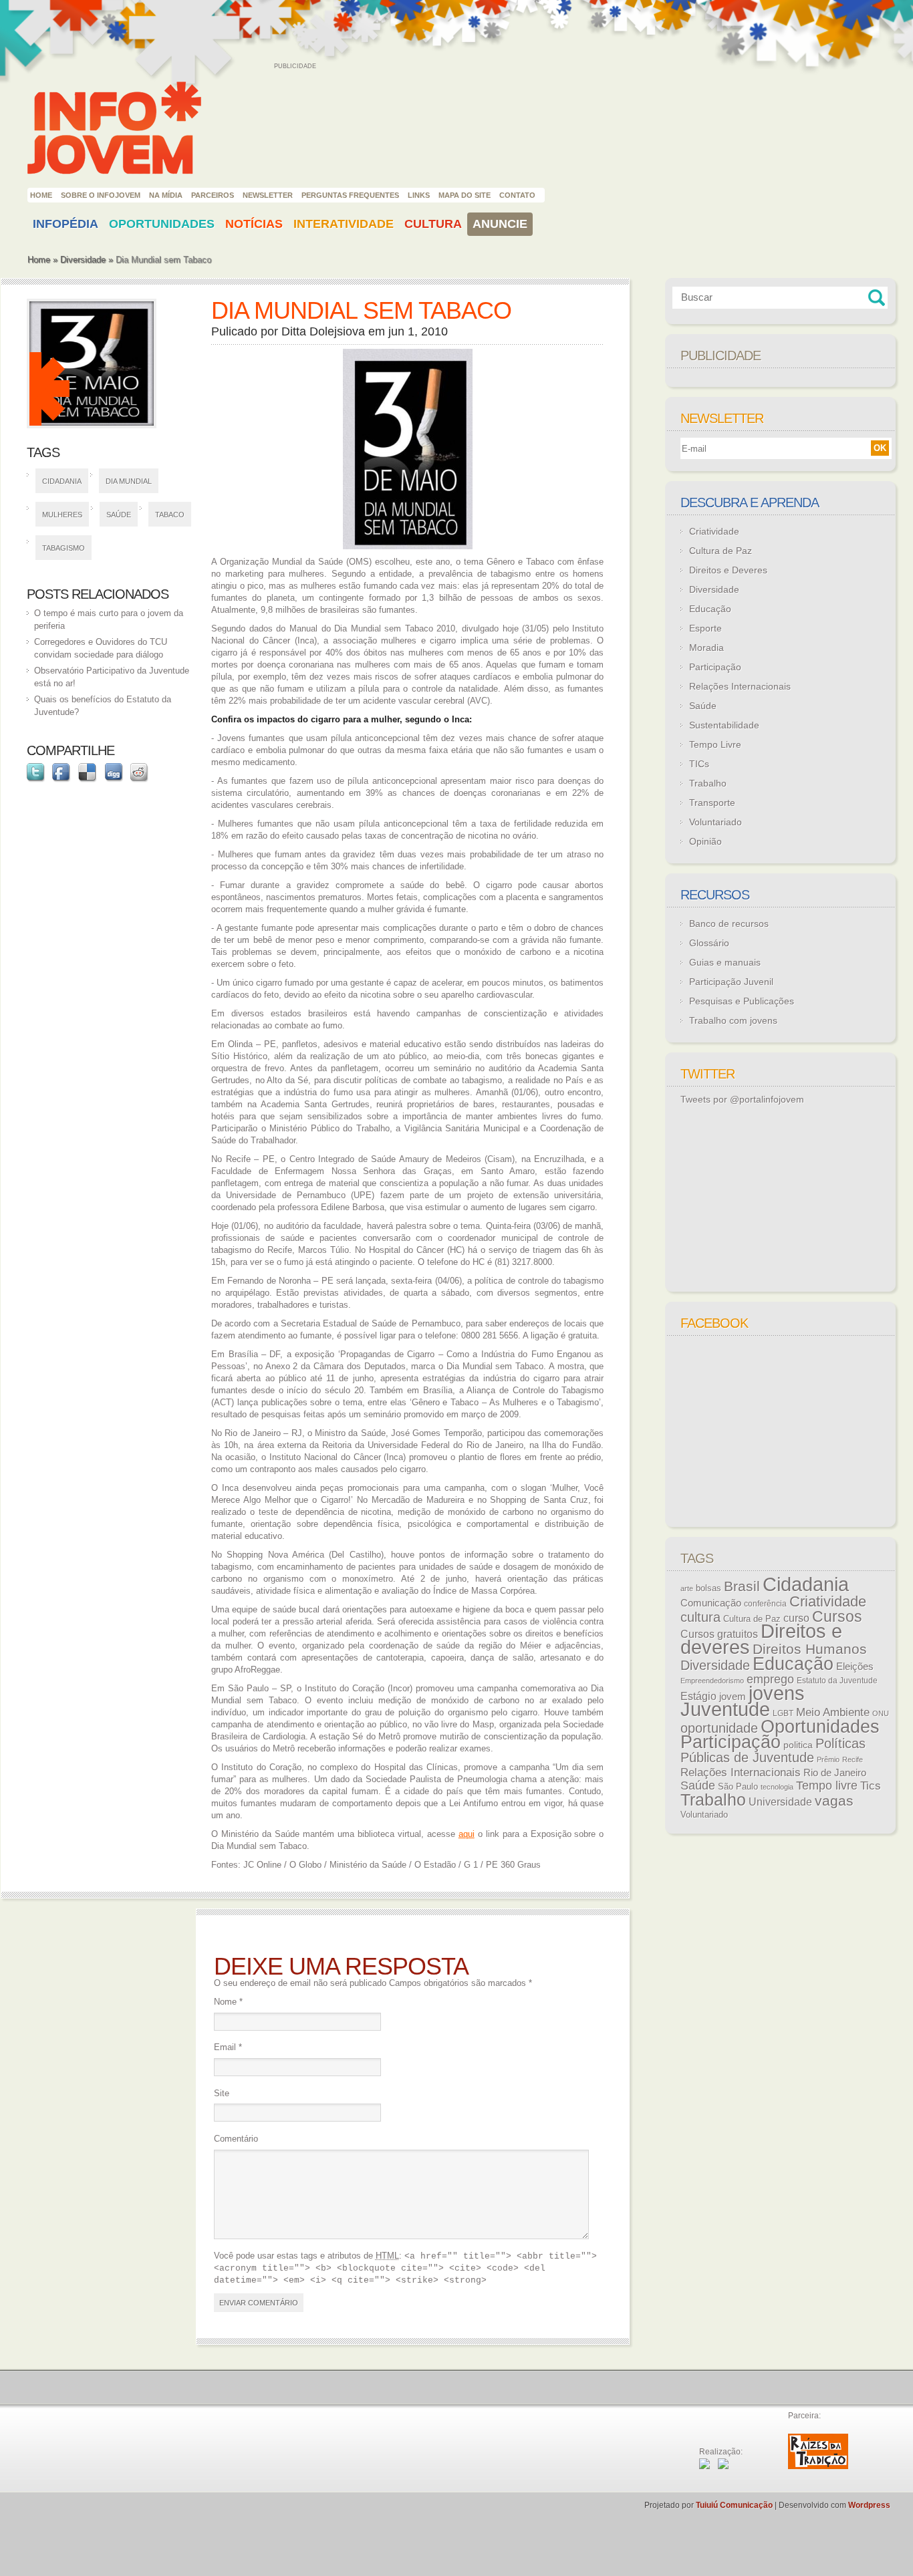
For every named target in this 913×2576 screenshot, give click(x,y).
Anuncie (500, 224)
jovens (777, 1693)
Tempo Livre (715, 744)
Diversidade (83, 260)
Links (419, 195)
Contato (517, 195)
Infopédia (66, 224)
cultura (700, 1617)
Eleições (855, 1666)
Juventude (725, 1709)
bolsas (708, 1588)
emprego (770, 1679)
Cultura (433, 224)
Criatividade (714, 531)
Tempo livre (827, 1785)
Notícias (254, 224)
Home (41, 195)
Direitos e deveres (761, 1639)
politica (798, 1745)
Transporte (712, 803)
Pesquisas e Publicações (742, 1001)
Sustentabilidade (724, 725)
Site (222, 2093)
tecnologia (777, 1787)
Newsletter (268, 195)
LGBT (783, 1713)
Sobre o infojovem (101, 195)
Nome (228, 2002)
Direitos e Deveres (728, 570)
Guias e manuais (725, 962)
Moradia (706, 648)
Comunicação (711, 1603)
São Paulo (738, 1786)
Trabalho (708, 783)
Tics (871, 1786)
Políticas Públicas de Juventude (773, 1750)
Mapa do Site (465, 195)
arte (687, 1588)
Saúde (119, 515)
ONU (881, 1713)
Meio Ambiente (833, 1712)
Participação (715, 667)
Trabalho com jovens (733, 1020)
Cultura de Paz (721, 551)
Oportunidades (162, 224)
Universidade (780, 1802)
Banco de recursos (729, 923)
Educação (710, 609)
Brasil (742, 1586)
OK (880, 448)
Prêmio (828, 1759)
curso (796, 1618)
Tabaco (170, 515)
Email (228, 2047)
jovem (733, 1697)
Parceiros (213, 195)
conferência (765, 1604)
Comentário (236, 2139)
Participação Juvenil (731, 982)
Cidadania (62, 481)
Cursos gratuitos (719, 1634)
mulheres (62, 515)
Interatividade (344, 224)
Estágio (698, 1696)
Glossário (709, 943)
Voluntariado (715, 822)
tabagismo (63, 548)
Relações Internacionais (740, 686)
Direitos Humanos (810, 1649)
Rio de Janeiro (835, 1773)
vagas (834, 1801)
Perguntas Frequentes (350, 195)
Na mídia (166, 195)
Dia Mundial (129, 481)
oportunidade (719, 1728)
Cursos (837, 1616)
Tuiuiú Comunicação (734, 2505)
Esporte (705, 628)
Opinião (705, 841)
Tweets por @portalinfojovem (742, 1099)
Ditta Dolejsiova (323, 331)
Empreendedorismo (712, 1681)
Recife (853, 1759)
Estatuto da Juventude (837, 1681)
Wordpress (869, 2505)
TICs (699, 764)
